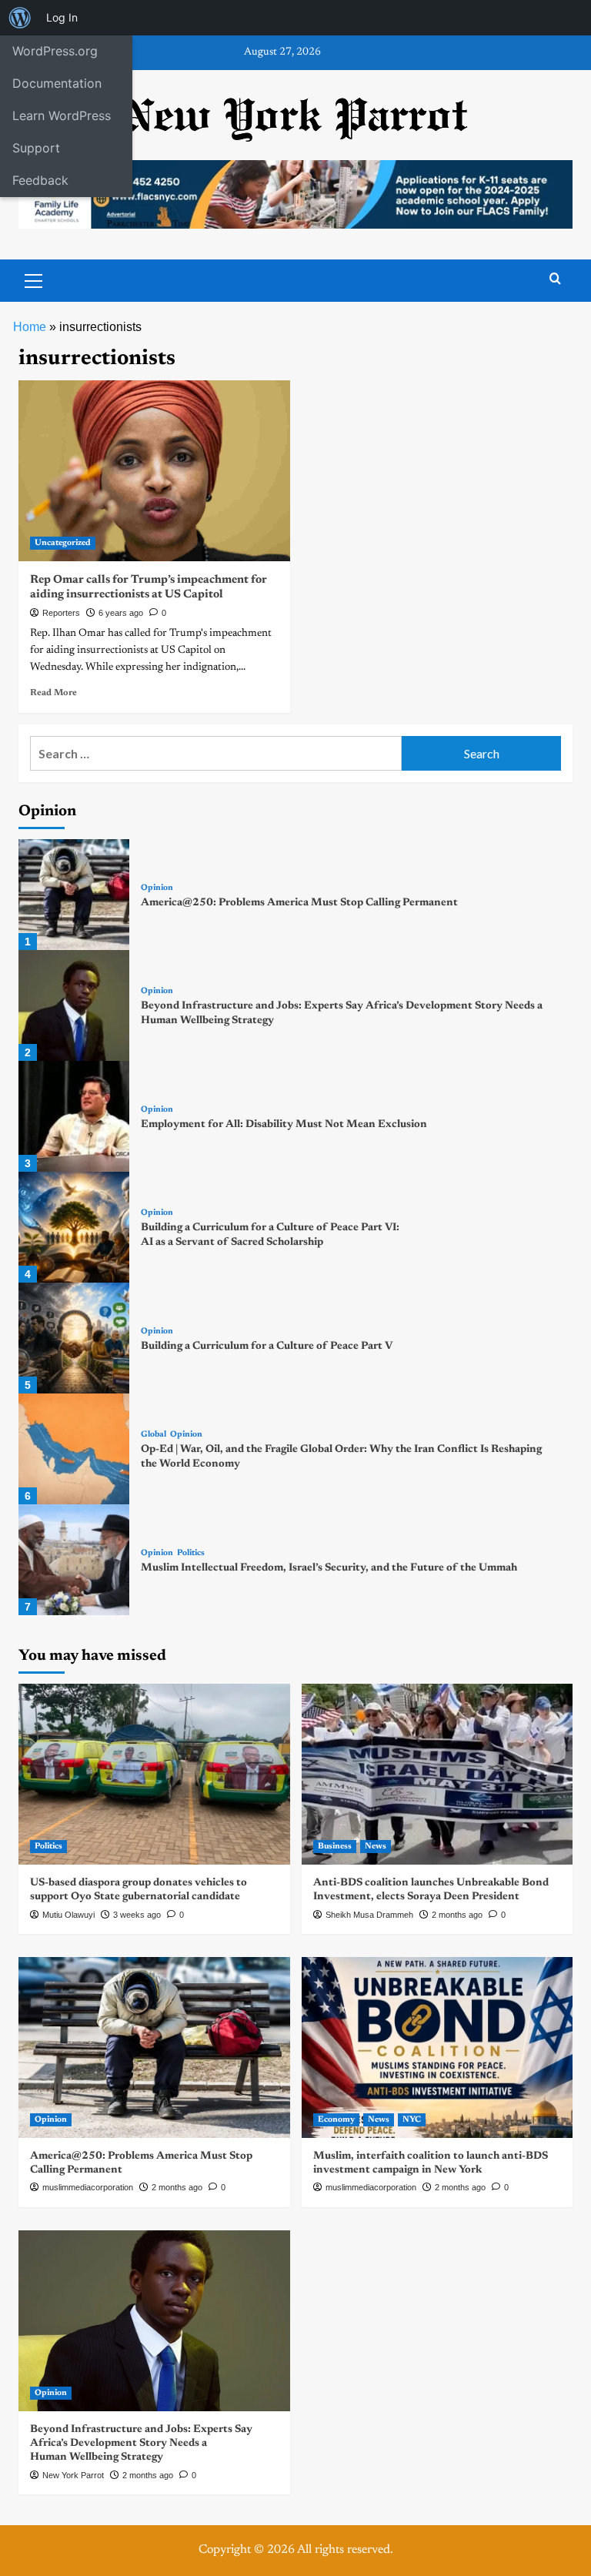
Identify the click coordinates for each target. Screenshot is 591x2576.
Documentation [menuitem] (57, 83)
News (376, 1847)
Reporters (61, 613)
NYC (412, 2120)
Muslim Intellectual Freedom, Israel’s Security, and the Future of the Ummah (329, 1568)
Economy (336, 2120)
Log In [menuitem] (62, 17)
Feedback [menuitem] (40, 180)
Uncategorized (63, 543)
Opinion (157, 888)
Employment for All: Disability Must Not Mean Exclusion (284, 1125)
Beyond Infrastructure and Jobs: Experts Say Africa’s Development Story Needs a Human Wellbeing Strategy (141, 2444)
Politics (191, 1553)
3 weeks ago (137, 1915)
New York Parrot (73, 2475)
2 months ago (457, 1915)
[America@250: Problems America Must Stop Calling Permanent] (74, 895)
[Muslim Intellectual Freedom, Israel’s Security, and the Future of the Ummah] (74, 1560)
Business (335, 1847)
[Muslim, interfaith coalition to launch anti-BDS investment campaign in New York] (437, 2047)
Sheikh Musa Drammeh (369, 1915)
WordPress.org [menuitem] (55, 51)
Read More (53, 693)
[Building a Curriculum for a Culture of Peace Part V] (74, 1338)
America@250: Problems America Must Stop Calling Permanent (299, 903)
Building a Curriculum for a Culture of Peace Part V (267, 1347)
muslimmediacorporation (88, 2187)
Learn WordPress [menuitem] (62, 115)
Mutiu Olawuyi (68, 1915)
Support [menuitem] (36, 148)
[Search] (555, 279)
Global (154, 1435)
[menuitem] (20, 18)
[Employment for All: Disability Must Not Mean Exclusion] (74, 1116)
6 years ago (121, 613)
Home (30, 327)
